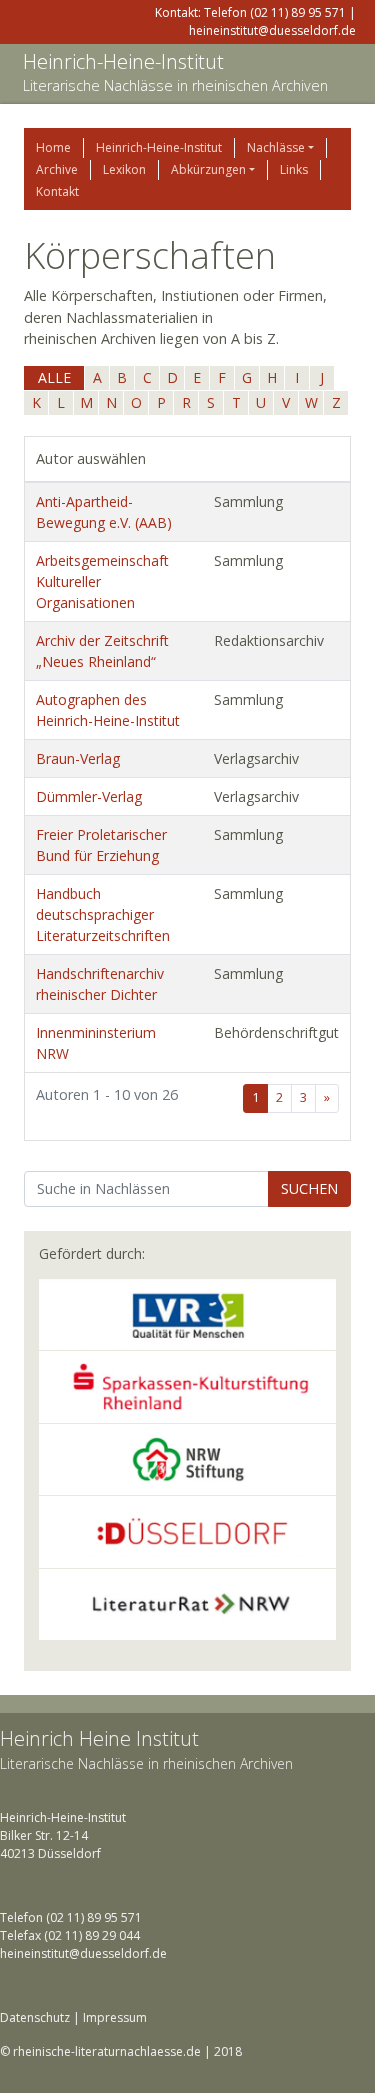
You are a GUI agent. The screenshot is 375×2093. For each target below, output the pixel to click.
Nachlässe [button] (276, 147)
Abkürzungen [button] (208, 169)
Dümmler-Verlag (89, 796)
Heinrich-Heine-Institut (123, 61)
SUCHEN (309, 1188)
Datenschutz (35, 2017)
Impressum (115, 2017)
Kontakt (57, 191)
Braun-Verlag (78, 758)
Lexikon (124, 169)
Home (53, 147)
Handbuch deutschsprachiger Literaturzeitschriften (103, 914)
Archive (57, 169)
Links (294, 169)
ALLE (54, 377)
